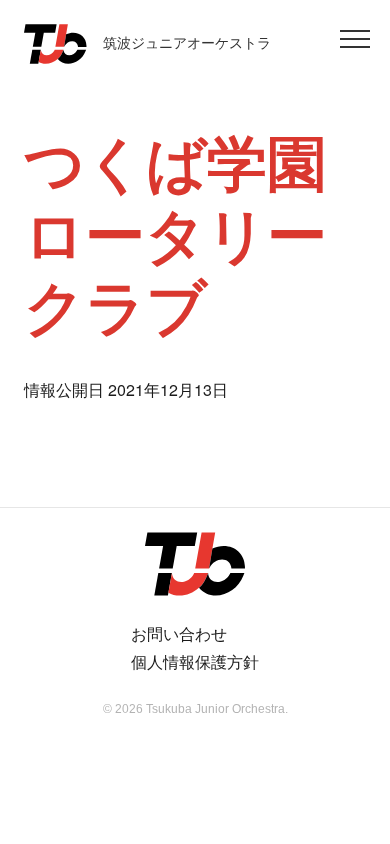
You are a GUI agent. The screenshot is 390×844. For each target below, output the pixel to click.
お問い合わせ (179, 633)
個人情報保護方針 (195, 661)
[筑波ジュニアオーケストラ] (195, 564)
